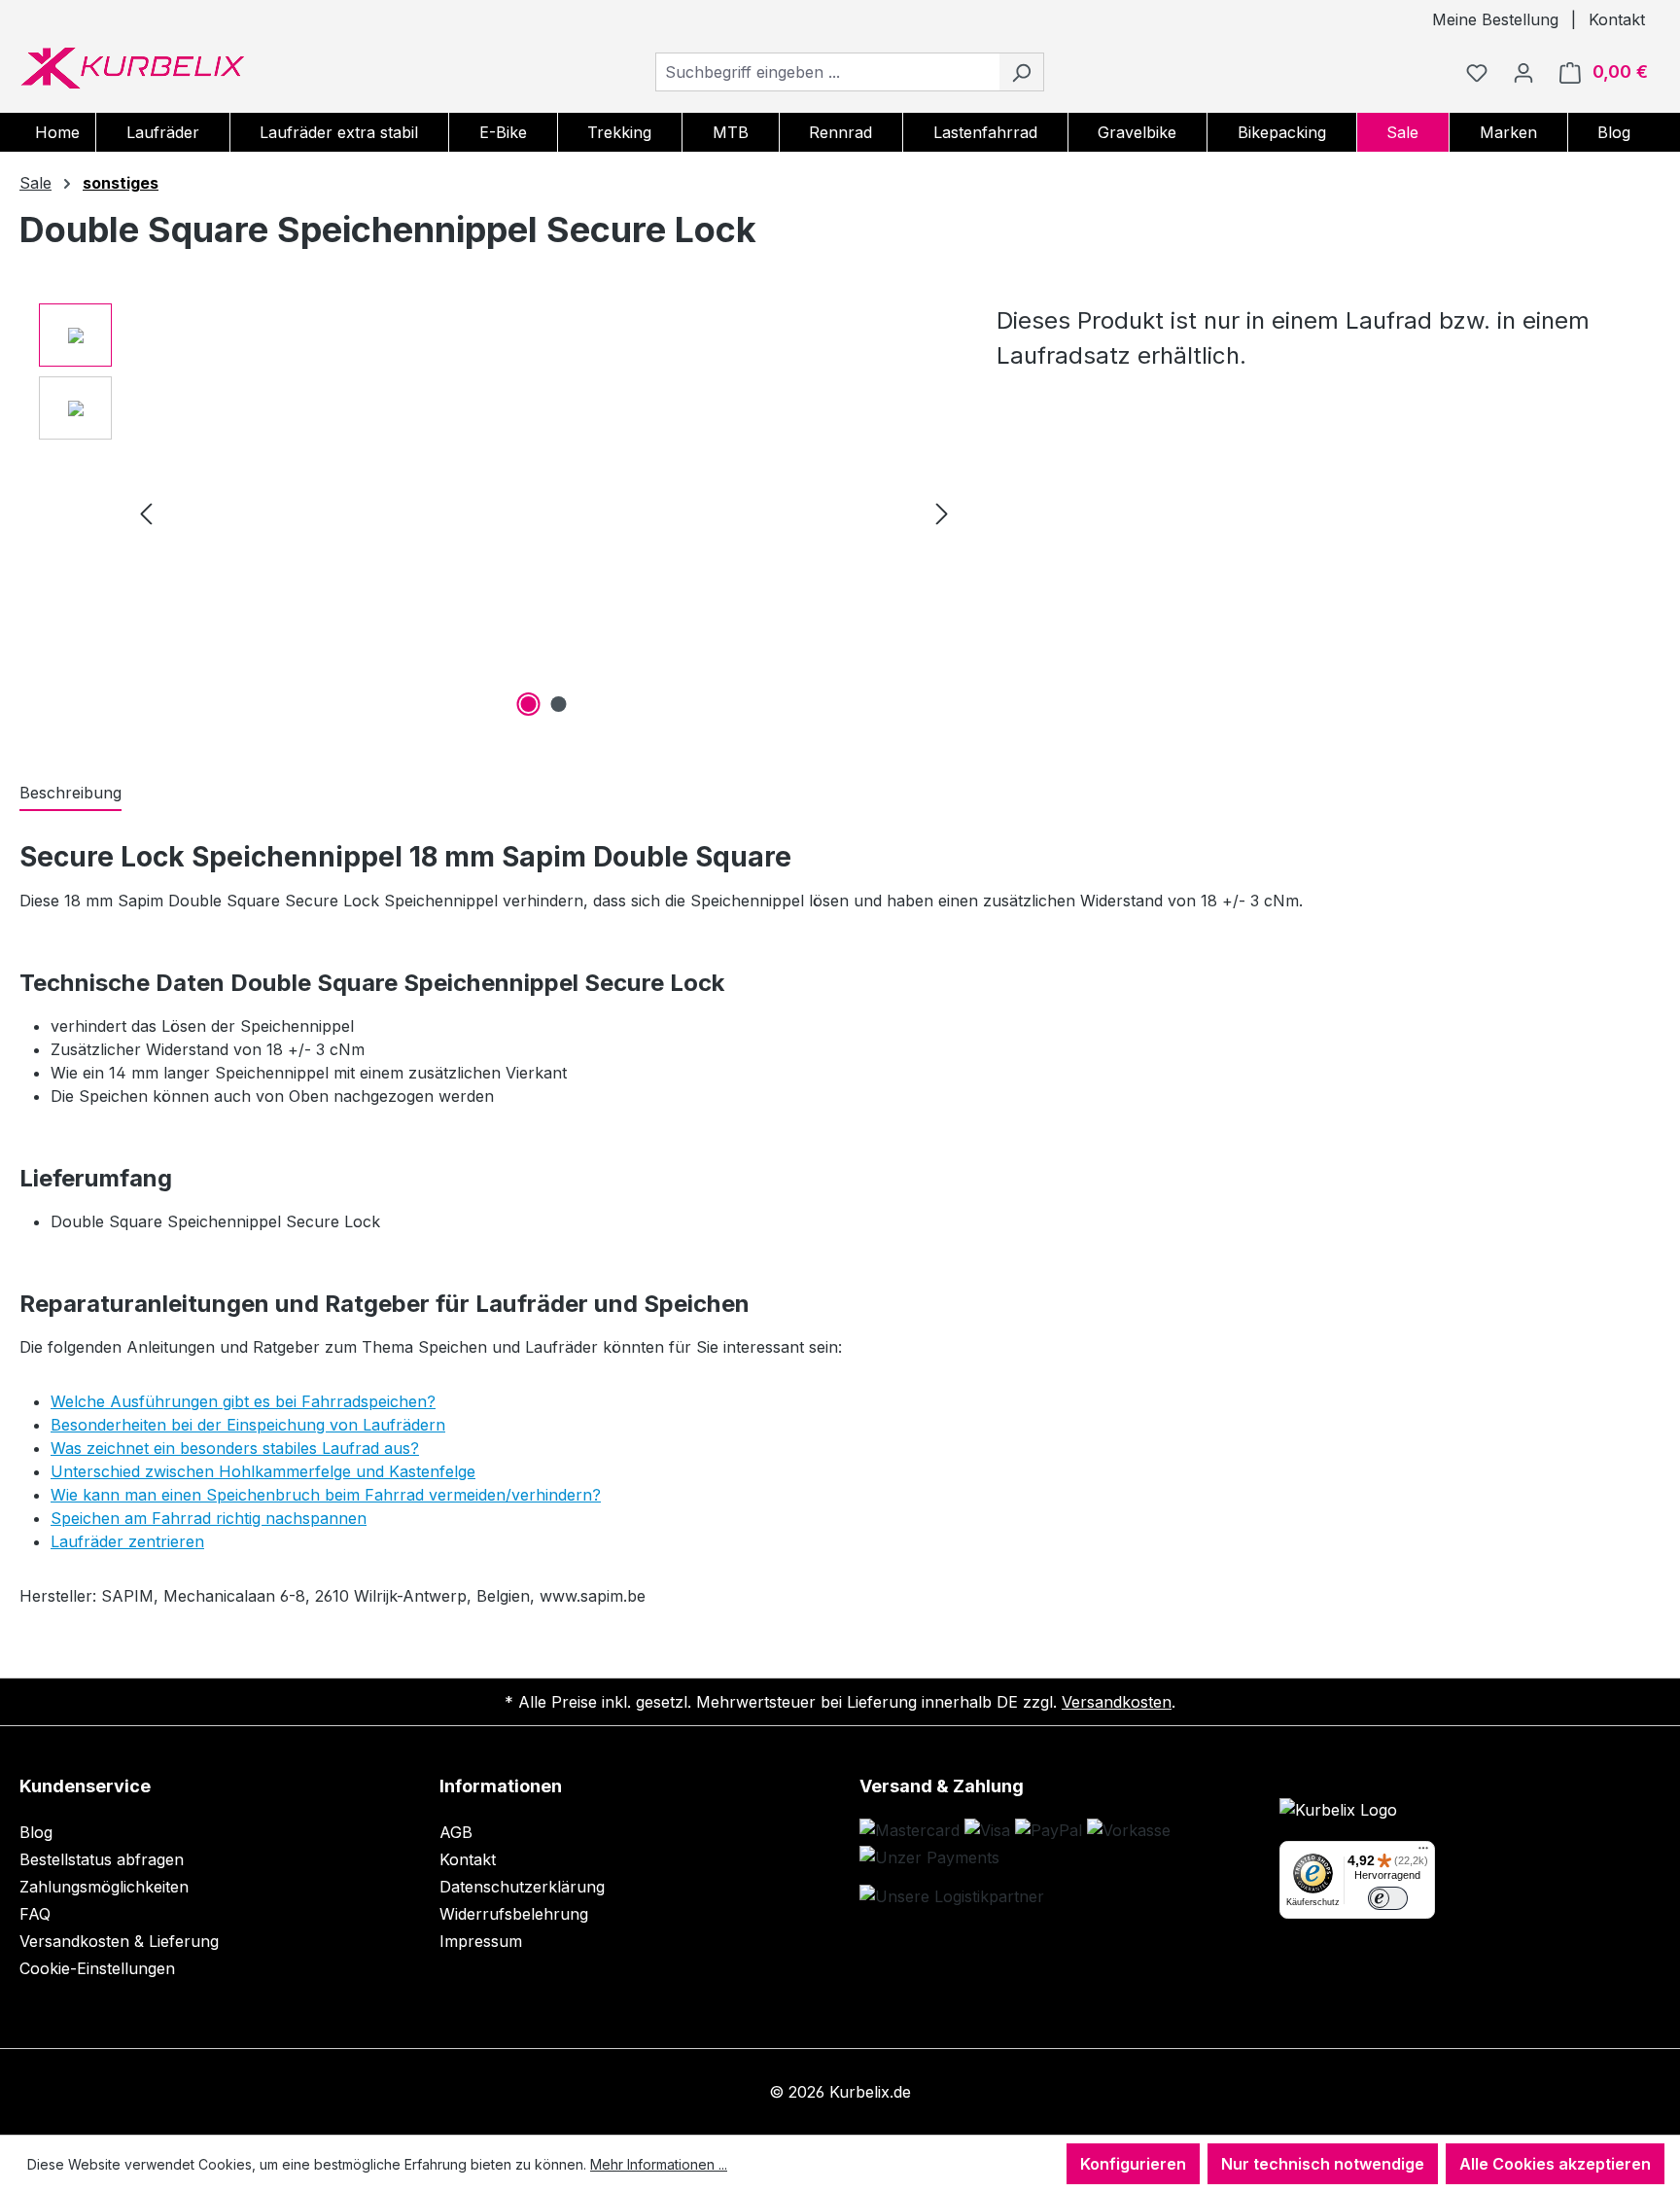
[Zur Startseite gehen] (132, 68)
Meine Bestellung (1495, 19)
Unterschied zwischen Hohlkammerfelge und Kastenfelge (263, 1471)
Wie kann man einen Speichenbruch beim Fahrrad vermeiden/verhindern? (326, 1495)
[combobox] (827, 72)
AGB (456, 1832)
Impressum (481, 1941)
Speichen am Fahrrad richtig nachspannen (209, 1518)
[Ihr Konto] (1523, 72)
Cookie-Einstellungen (97, 1968)
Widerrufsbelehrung (514, 1914)
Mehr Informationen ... (659, 2164)
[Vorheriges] (146, 513)
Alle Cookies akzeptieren (1555, 2164)
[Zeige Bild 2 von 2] (559, 704)
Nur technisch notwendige (1323, 2164)
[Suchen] (1021, 72)
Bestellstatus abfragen (102, 1859)
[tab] (70, 794)
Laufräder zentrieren (127, 1541)
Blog (36, 1832)
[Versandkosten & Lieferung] (952, 1896)
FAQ (35, 1914)
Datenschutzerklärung (522, 1887)
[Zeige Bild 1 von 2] (529, 704)
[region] (498, 513)
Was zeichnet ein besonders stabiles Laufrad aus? (235, 1448)
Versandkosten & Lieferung (119, 1941)
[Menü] (1423, 1853)
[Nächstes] (942, 513)
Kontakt (1617, 19)
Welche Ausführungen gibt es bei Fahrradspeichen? (243, 1401)
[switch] (1388, 1899)
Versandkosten (1117, 1702)
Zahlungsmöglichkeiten (104, 1887)
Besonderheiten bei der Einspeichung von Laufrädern (248, 1425)
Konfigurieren (1133, 2164)
